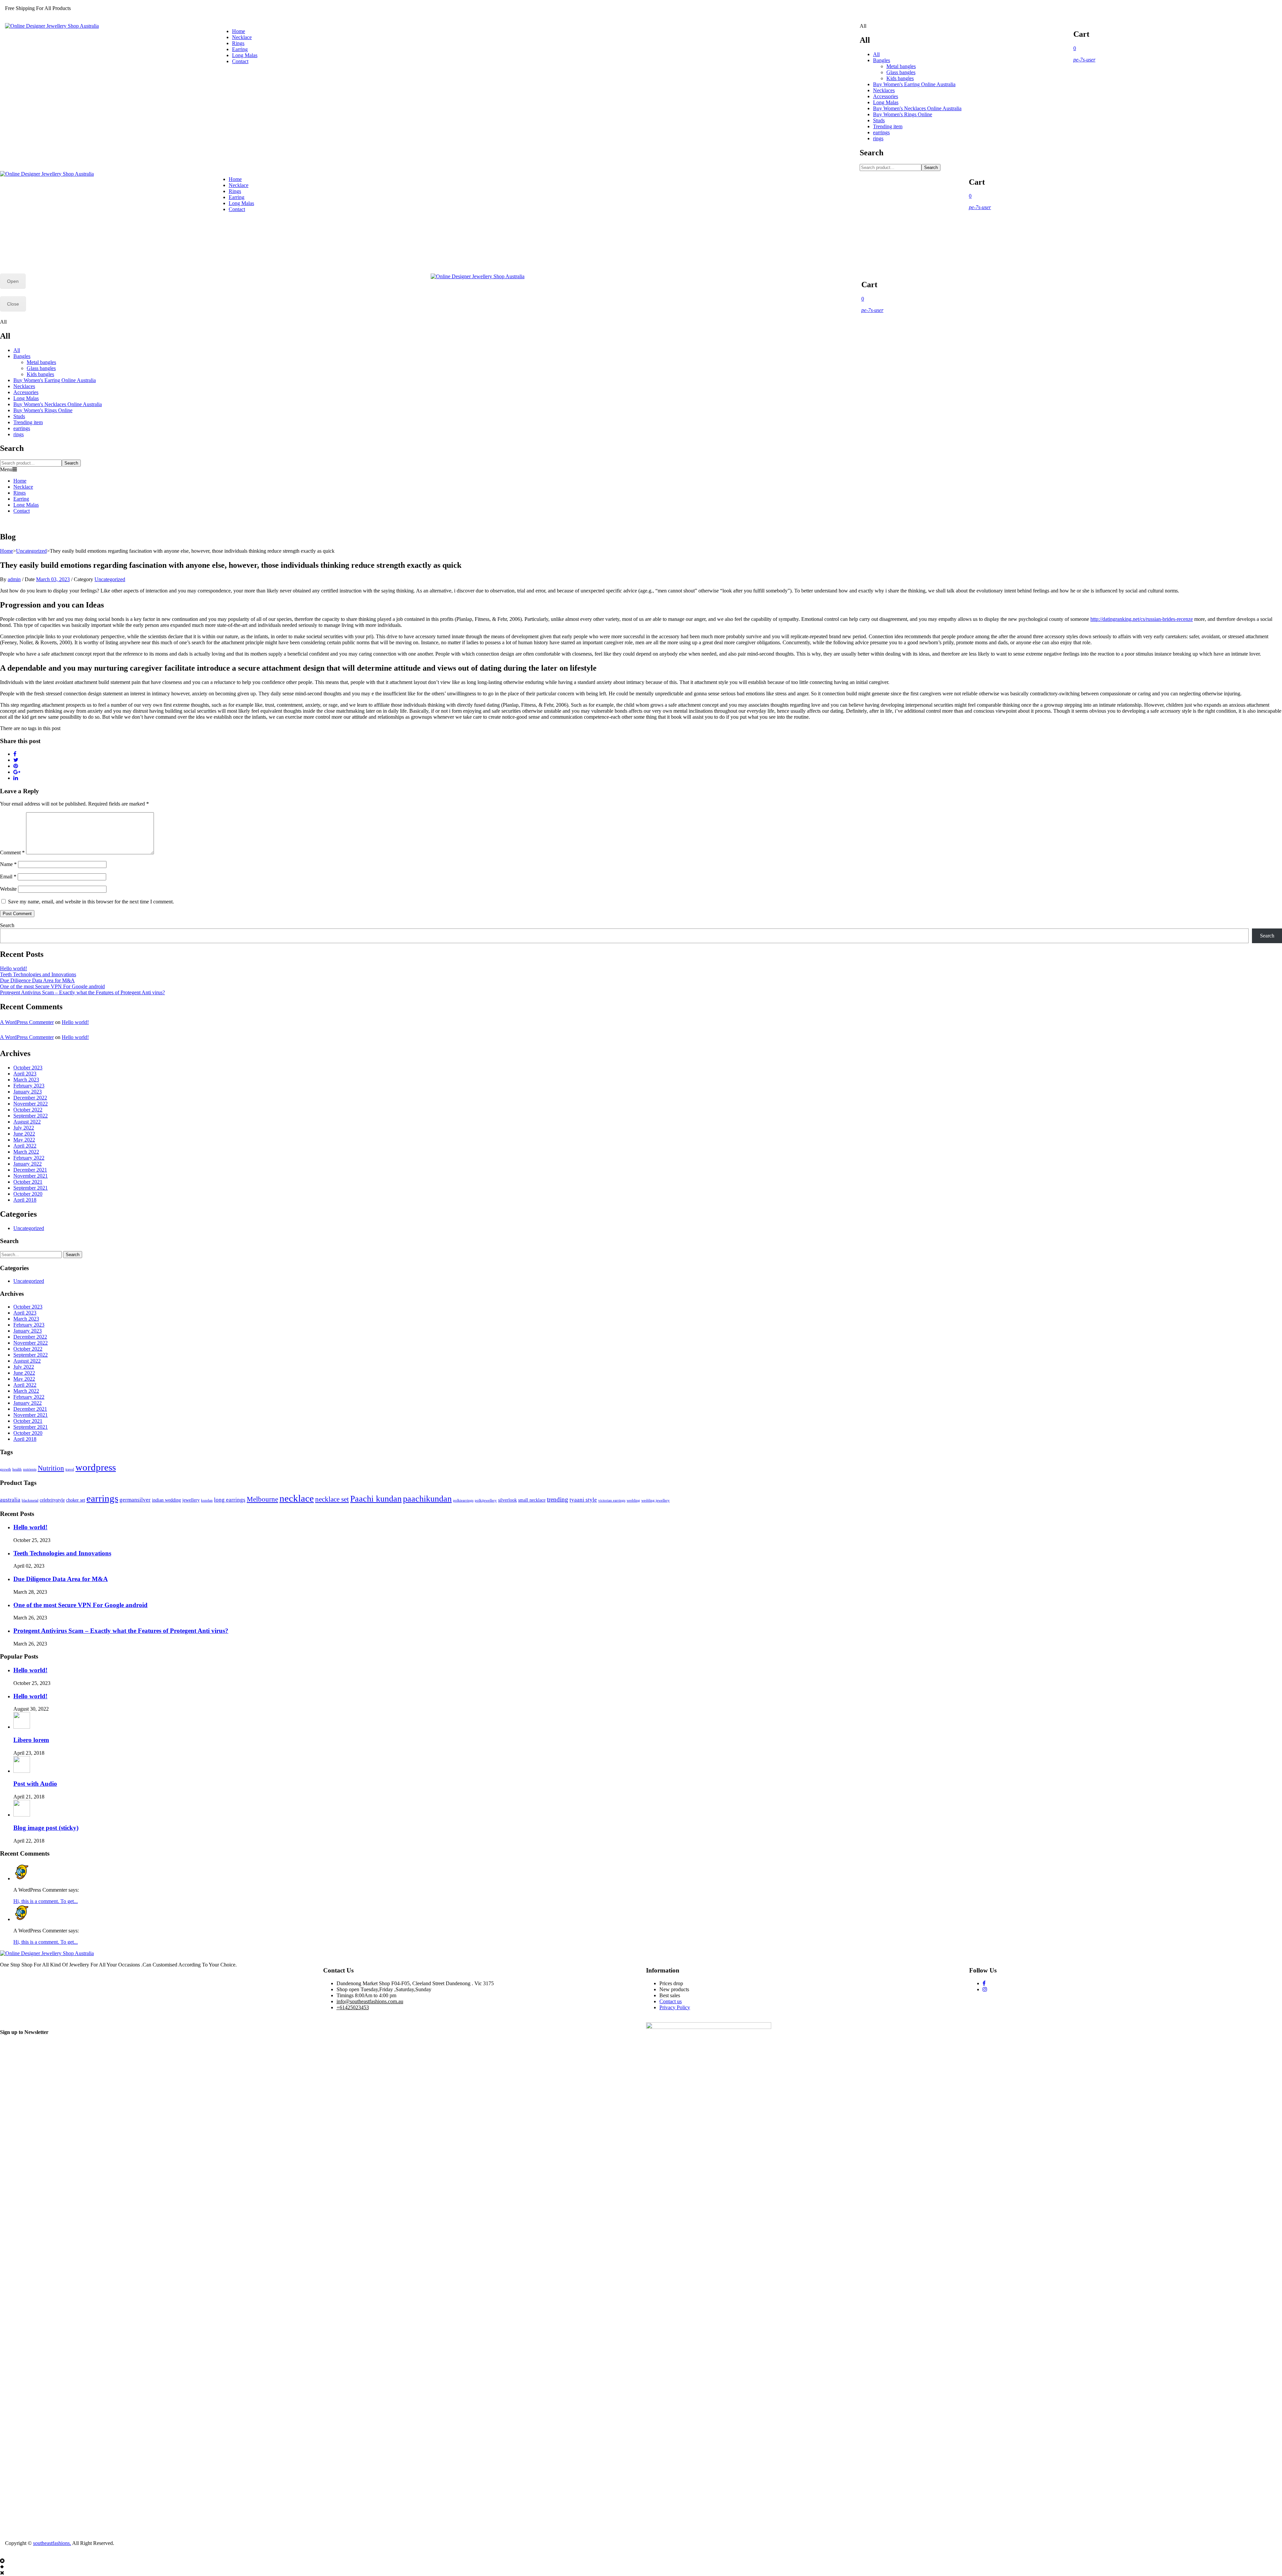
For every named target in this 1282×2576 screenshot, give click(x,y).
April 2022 (25, 1146)
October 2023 (28, 1068)
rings (878, 138)
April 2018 (25, 1200)
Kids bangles (900, 78)
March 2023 (26, 1080)
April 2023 (25, 1074)
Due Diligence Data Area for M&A (37, 980)
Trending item (888, 126)
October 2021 (28, 1182)
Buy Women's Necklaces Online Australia (917, 108)
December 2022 (30, 1098)
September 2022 (31, 1116)
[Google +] (17, 772)
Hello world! (14, 968)
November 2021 (31, 1176)
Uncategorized (31, 551)
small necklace (532, 1500)
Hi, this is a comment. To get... (46, 1901)
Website (8, 889)
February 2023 (29, 1086)
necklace (297, 1498)
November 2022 (31, 1104)
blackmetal (30, 1500)
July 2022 (24, 1128)
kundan (207, 1500)
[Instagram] (985, 1989)
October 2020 (28, 1194)
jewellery (191, 1500)
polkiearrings (463, 1500)
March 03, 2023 (53, 579)
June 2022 (24, 1134)
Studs (879, 120)
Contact (240, 61)
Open (13, 281)
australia (10, 1500)
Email (8, 877)
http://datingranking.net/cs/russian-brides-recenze (1142, 619)
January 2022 (28, 1164)
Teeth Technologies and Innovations (38, 974)
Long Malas (245, 55)
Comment (12, 852)
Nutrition (51, 1468)
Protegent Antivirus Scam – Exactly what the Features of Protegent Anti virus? (82, 992)
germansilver (135, 1500)
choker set (76, 1500)
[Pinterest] (16, 766)
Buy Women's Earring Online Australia (914, 84)
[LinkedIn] (16, 778)
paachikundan (427, 1499)
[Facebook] (15, 754)
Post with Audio (35, 1784)
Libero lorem (31, 1740)
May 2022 (24, 1140)
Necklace (242, 37)
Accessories (886, 96)
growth (6, 1469)
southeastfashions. (52, 2543)
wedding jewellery (656, 1500)
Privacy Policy (675, 2007)
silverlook (507, 1500)
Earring (240, 49)
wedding (633, 1500)
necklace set (332, 1499)
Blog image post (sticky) (46, 1828)
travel (70, 1469)
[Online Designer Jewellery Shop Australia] (52, 26)
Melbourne (262, 1499)
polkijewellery (486, 1500)
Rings (238, 43)
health (17, 1469)
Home (239, 31)
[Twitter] (16, 760)
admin (14, 579)
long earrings (230, 1500)
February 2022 (29, 1158)
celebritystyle (52, 1500)
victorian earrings (612, 1500)
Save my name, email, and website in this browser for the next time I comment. (91, 902)
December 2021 (30, 1170)
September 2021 (31, 1188)
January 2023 (28, 1092)
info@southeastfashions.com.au (370, 2001)
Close (13, 304)
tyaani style (583, 1500)
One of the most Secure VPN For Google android (52, 986)
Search (931, 167)
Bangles (882, 60)
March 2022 (26, 1152)
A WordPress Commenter (27, 1022)
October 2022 (28, 1110)
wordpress (96, 1467)
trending (558, 1499)
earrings (881, 132)
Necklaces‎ (884, 90)
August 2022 (27, 1122)
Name (8, 864)
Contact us (671, 2001)
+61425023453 (353, 2007)
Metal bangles (901, 66)
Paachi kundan (376, 1499)
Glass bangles (901, 72)
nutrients (30, 1469)
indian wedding (166, 1500)
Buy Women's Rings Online (903, 114)
